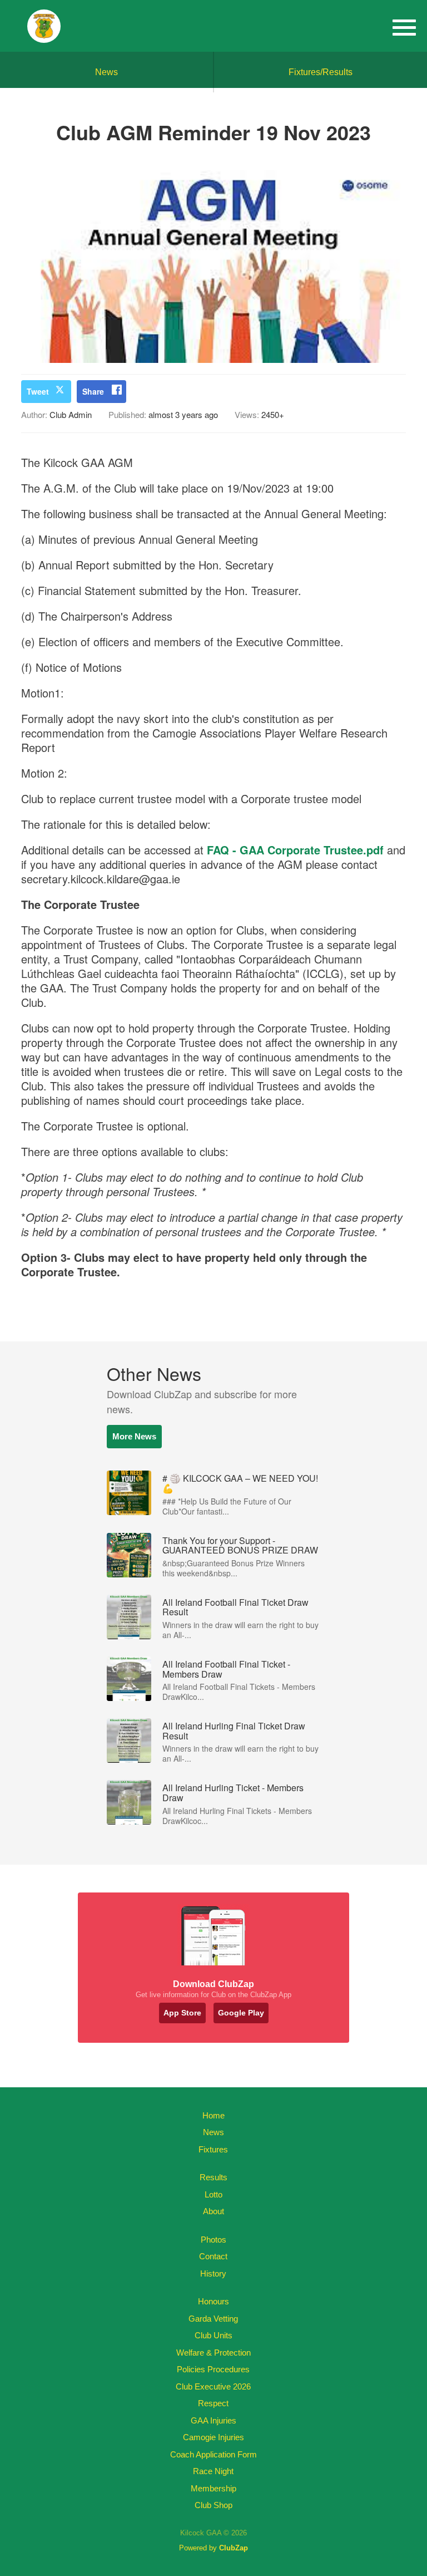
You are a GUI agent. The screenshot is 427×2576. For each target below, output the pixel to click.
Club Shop (213, 2505)
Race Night (213, 2471)
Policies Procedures (213, 2369)
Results (213, 2177)
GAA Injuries (213, 2420)
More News (134, 1436)
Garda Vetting (213, 2319)
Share (93, 391)
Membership (213, 2488)
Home (213, 2115)
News (106, 72)
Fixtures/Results (321, 72)
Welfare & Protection (213, 2353)
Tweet (38, 391)
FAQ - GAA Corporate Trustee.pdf (295, 850)
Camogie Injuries (213, 2437)
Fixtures (213, 2149)
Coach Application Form (213, 2454)
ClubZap (234, 2548)
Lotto (213, 2194)
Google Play (241, 2013)
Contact (213, 2256)
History (213, 2273)
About (213, 2211)
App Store (182, 2013)
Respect (213, 2403)
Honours (213, 2301)
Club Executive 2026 (213, 2386)
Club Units (213, 2335)
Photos (213, 2240)
